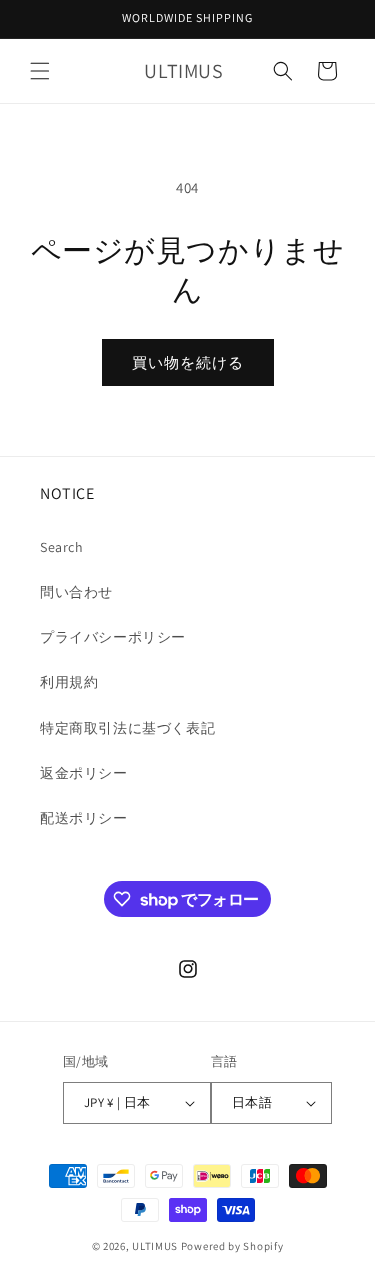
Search (62, 547)
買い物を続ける (188, 362)
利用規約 (69, 682)
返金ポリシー (84, 773)
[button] (40, 71)
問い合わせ (76, 592)
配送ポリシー (84, 818)
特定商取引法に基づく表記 (127, 728)
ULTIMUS (155, 1246)
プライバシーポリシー (113, 637)
